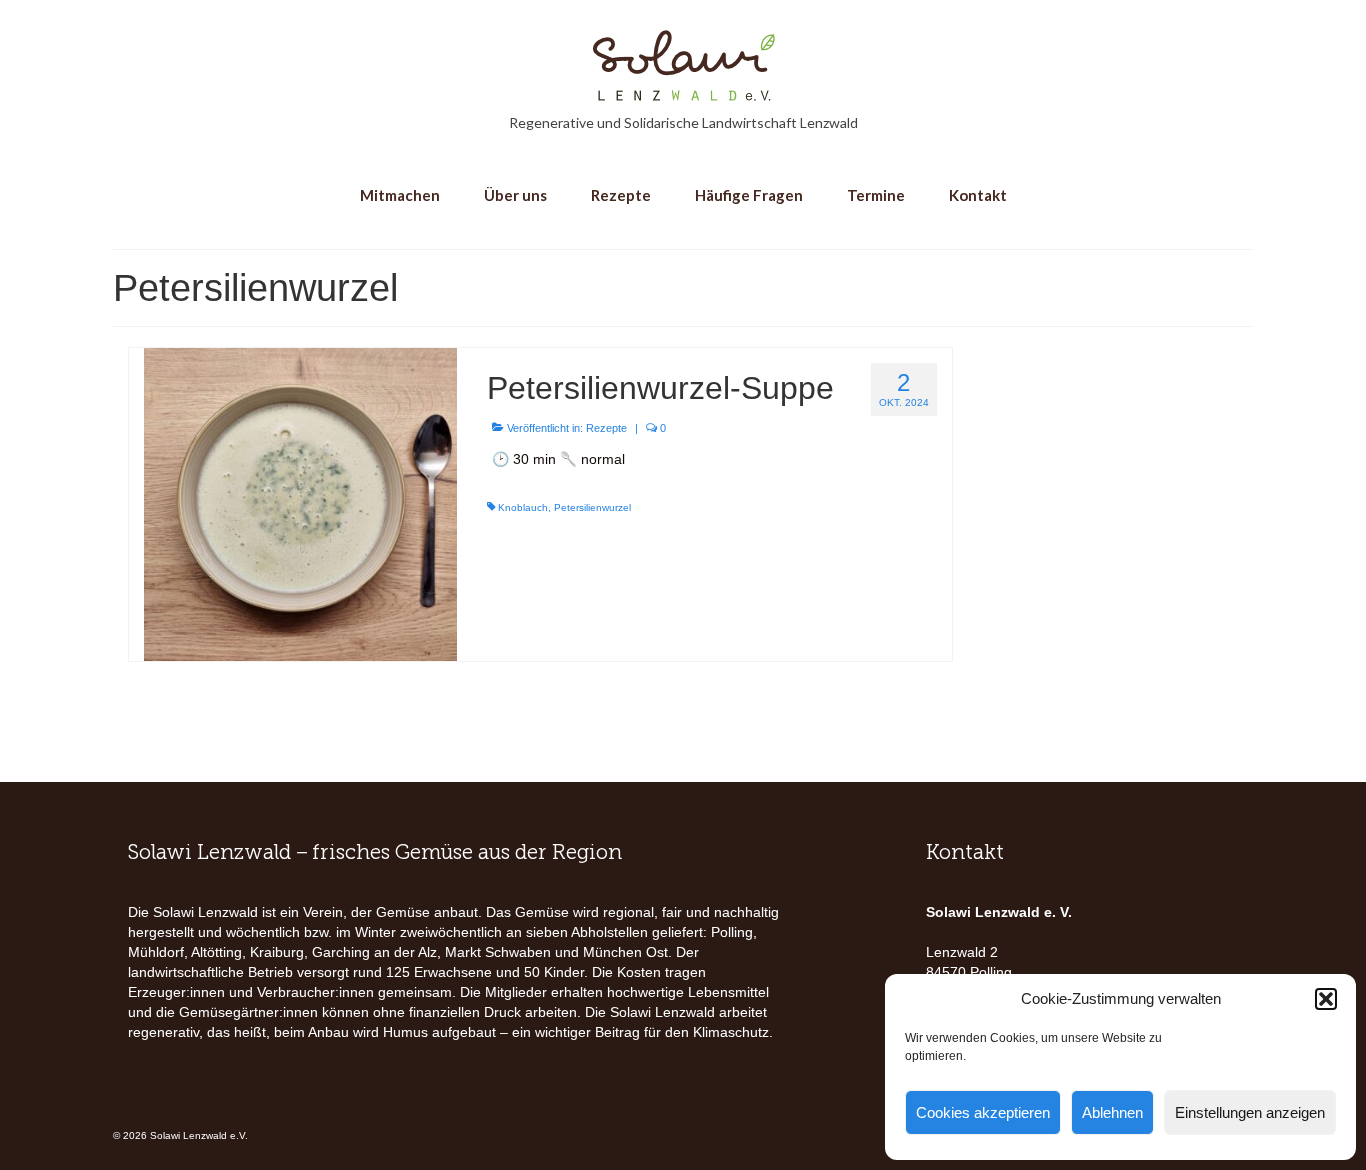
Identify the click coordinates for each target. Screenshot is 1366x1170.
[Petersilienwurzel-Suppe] (300, 503)
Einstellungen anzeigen (1250, 1112)
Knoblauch (523, 507)
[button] (1326, 999)
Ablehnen (1112, 1112)
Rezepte (606, 428)
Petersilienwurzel (592, 507)
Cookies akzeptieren (983, 1112)
